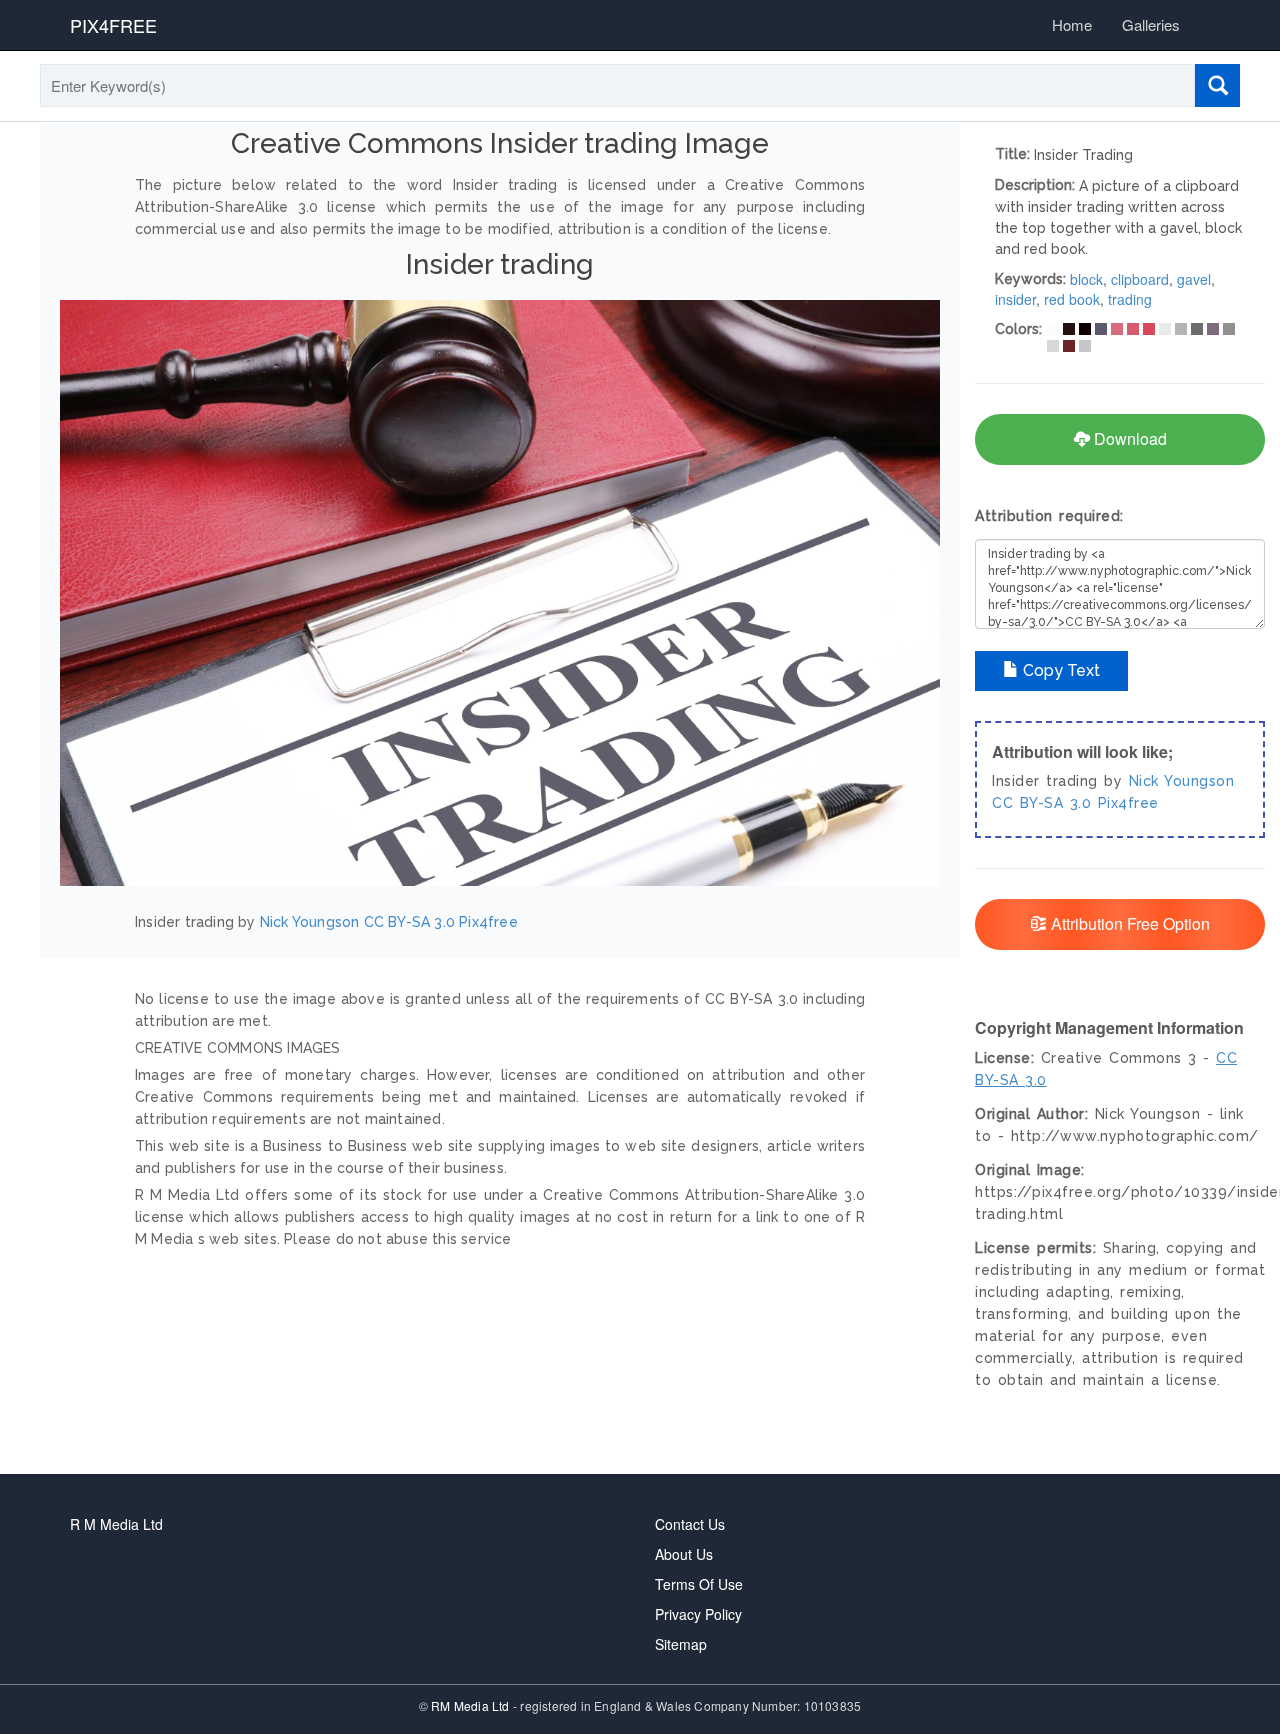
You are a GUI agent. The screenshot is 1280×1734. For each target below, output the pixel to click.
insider (1015, 299)
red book (1072, 299)
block (1086, 279)
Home (1072, 24)
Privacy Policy (698, 1614)
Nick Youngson (310, 922)
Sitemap (681, 1644)
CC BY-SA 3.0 (409, 922)
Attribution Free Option (1128, 923)
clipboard (1140, 279)
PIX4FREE (113, 25)
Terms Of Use (699, 1584)
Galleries (1151, 24)
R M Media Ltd (116, 1524)
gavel (1194, 279)
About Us (684, 1554)
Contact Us (690, 1524)
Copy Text (1059, 670)
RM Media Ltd (472, 1705)
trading (1130, 299)
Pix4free (488, 922)
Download (1128, 438)
